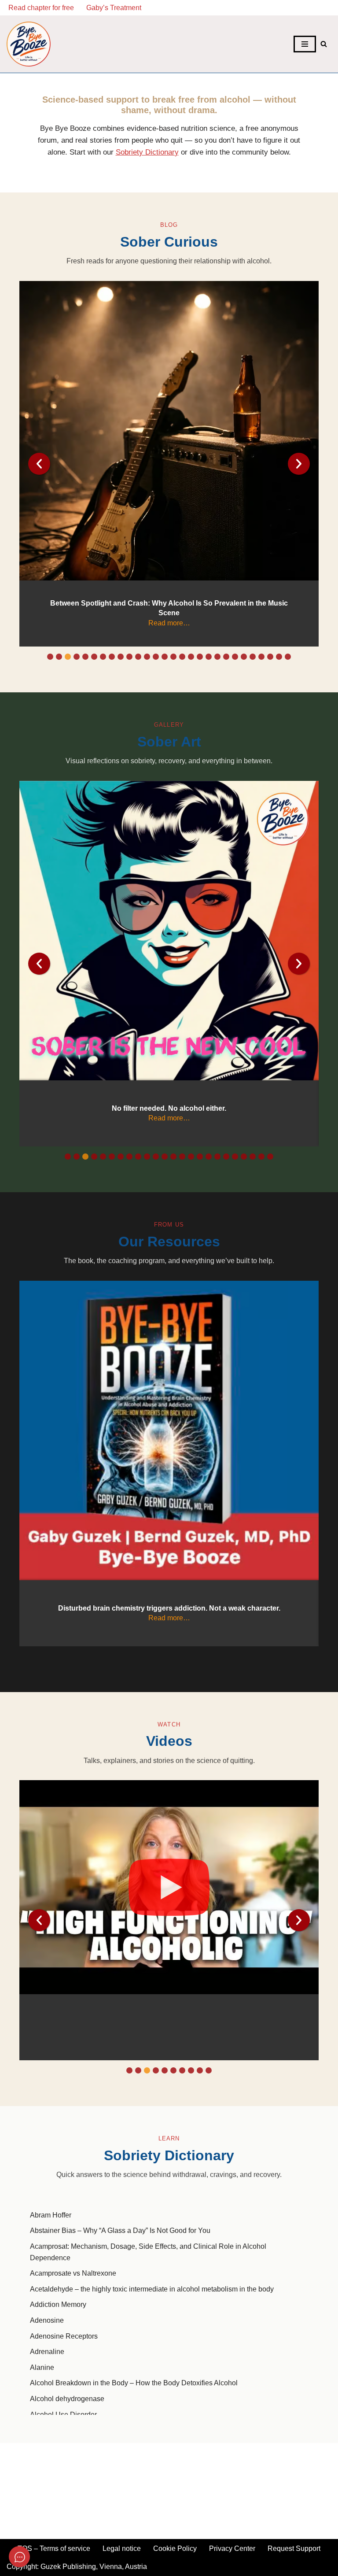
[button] (169, 1887)
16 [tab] (182, 657)
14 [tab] (165, 657)
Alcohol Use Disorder (63, 2415)
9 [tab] (121, 657)
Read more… (169, 623)
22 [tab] (235, 657)
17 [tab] (191, 657)
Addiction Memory (58, 2304)
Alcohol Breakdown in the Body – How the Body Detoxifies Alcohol (134, 2383)
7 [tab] (103, 657)
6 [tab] (94, 657)
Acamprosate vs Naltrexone (73, 2273)
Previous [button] (39, 1920)
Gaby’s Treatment (114, 8)
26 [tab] (270, 657)
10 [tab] (129, 657)
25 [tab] (261, 657)
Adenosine (47, 2320)
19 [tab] (209, 657)
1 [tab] (50, 657)
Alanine (42, 2367)
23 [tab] (244, 657)
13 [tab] (156, 657)
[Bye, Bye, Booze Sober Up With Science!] (29, 44)
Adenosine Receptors (64, 2336)
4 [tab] (77, 657)
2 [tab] (59, 657)
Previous (39, 464)
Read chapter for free (41, 8)
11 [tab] (138, 657)
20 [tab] (217, 657)
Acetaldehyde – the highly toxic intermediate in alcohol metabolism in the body (152, 2289)
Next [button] (299, 1920)
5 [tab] (85, 657)
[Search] (324, 44)
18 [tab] (200, 657)
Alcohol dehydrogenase (67, 2399)
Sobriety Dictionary (147, 152)
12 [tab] (147, 657)
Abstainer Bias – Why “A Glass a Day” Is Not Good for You (120, 2230)
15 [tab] (173, 657)
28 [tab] (288, 657)
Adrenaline (47, 2352)
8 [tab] (112, 657)
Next (299, 464)
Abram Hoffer (51, 2215)
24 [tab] (253, 657)
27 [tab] (279, 657)
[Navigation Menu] (305, 44)
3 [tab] (68, 657)
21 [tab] (226, 657)
